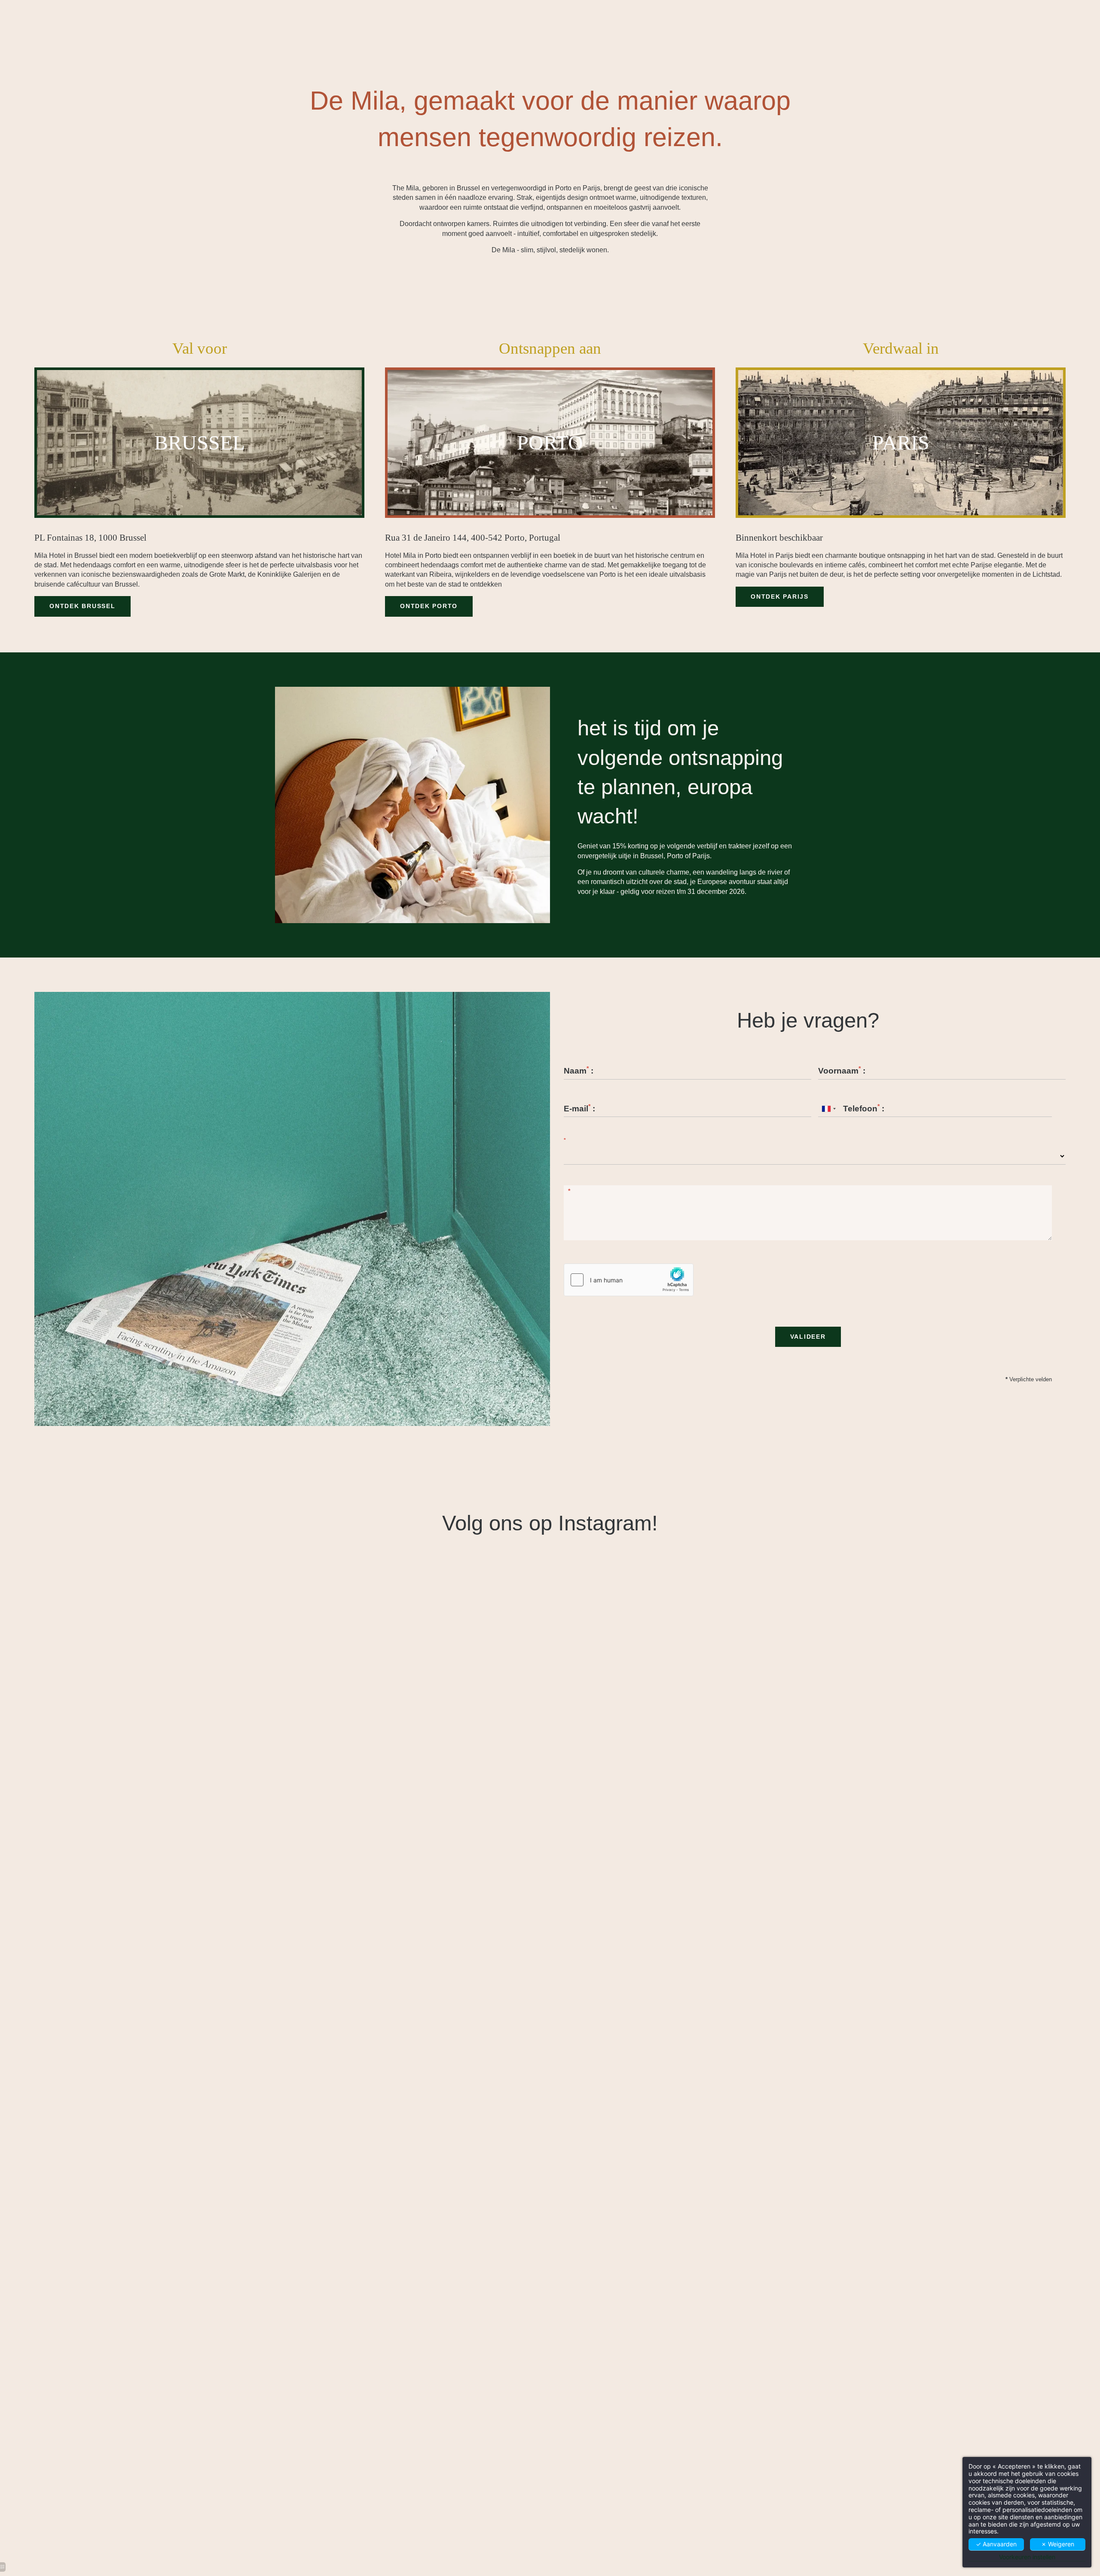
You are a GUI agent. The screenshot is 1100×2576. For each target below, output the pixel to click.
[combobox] (828, 1109)
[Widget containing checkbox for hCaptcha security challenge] (629, 1280)
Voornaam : (842, 1071)
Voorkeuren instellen (1027, 2557)
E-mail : (579, 1109)
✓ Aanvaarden (996, 2544)
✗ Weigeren (1058, 2544)
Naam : (579, 1071)
